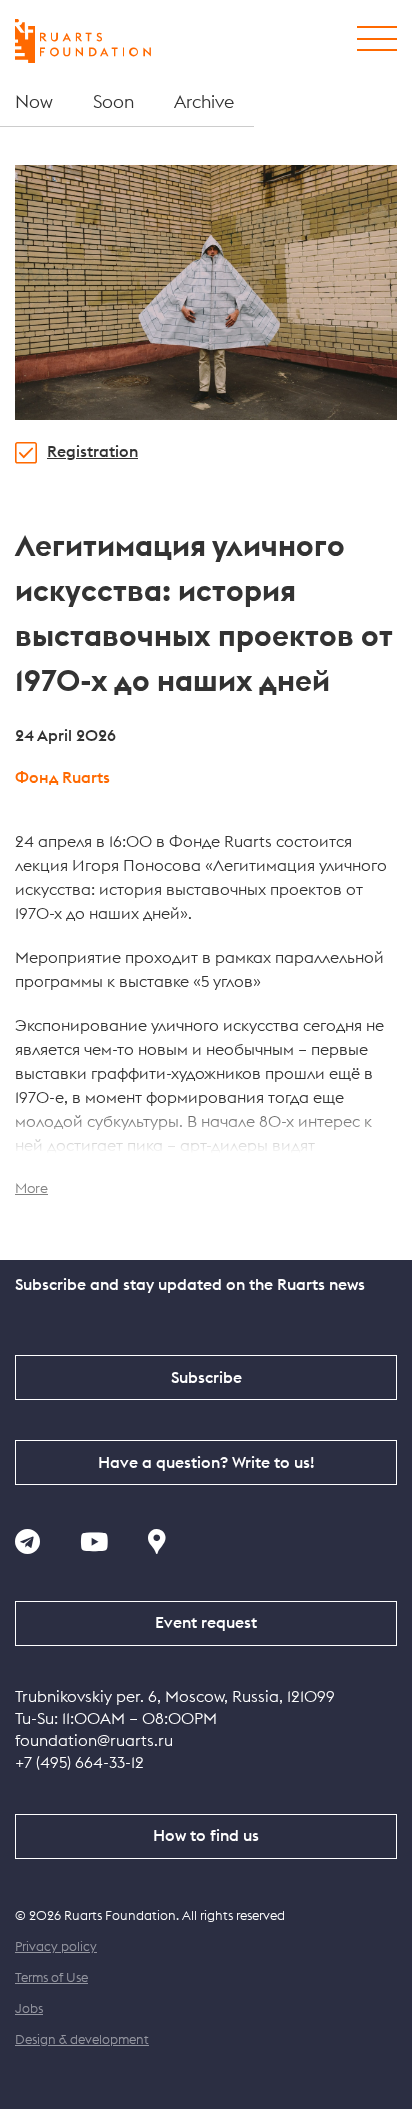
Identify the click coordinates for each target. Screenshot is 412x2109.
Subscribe (206, 1378)
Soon (113, 102)
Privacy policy (56, 1947)
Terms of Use (51, 1978)
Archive (204, 102)
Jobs (29, 2009)
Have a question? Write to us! (206, 1463)
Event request (206, 1623)
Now (34, 102)
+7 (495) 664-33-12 (79, 1763)
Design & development (82, 2040)
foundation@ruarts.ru (94, 1741)
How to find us (206, 1836)
